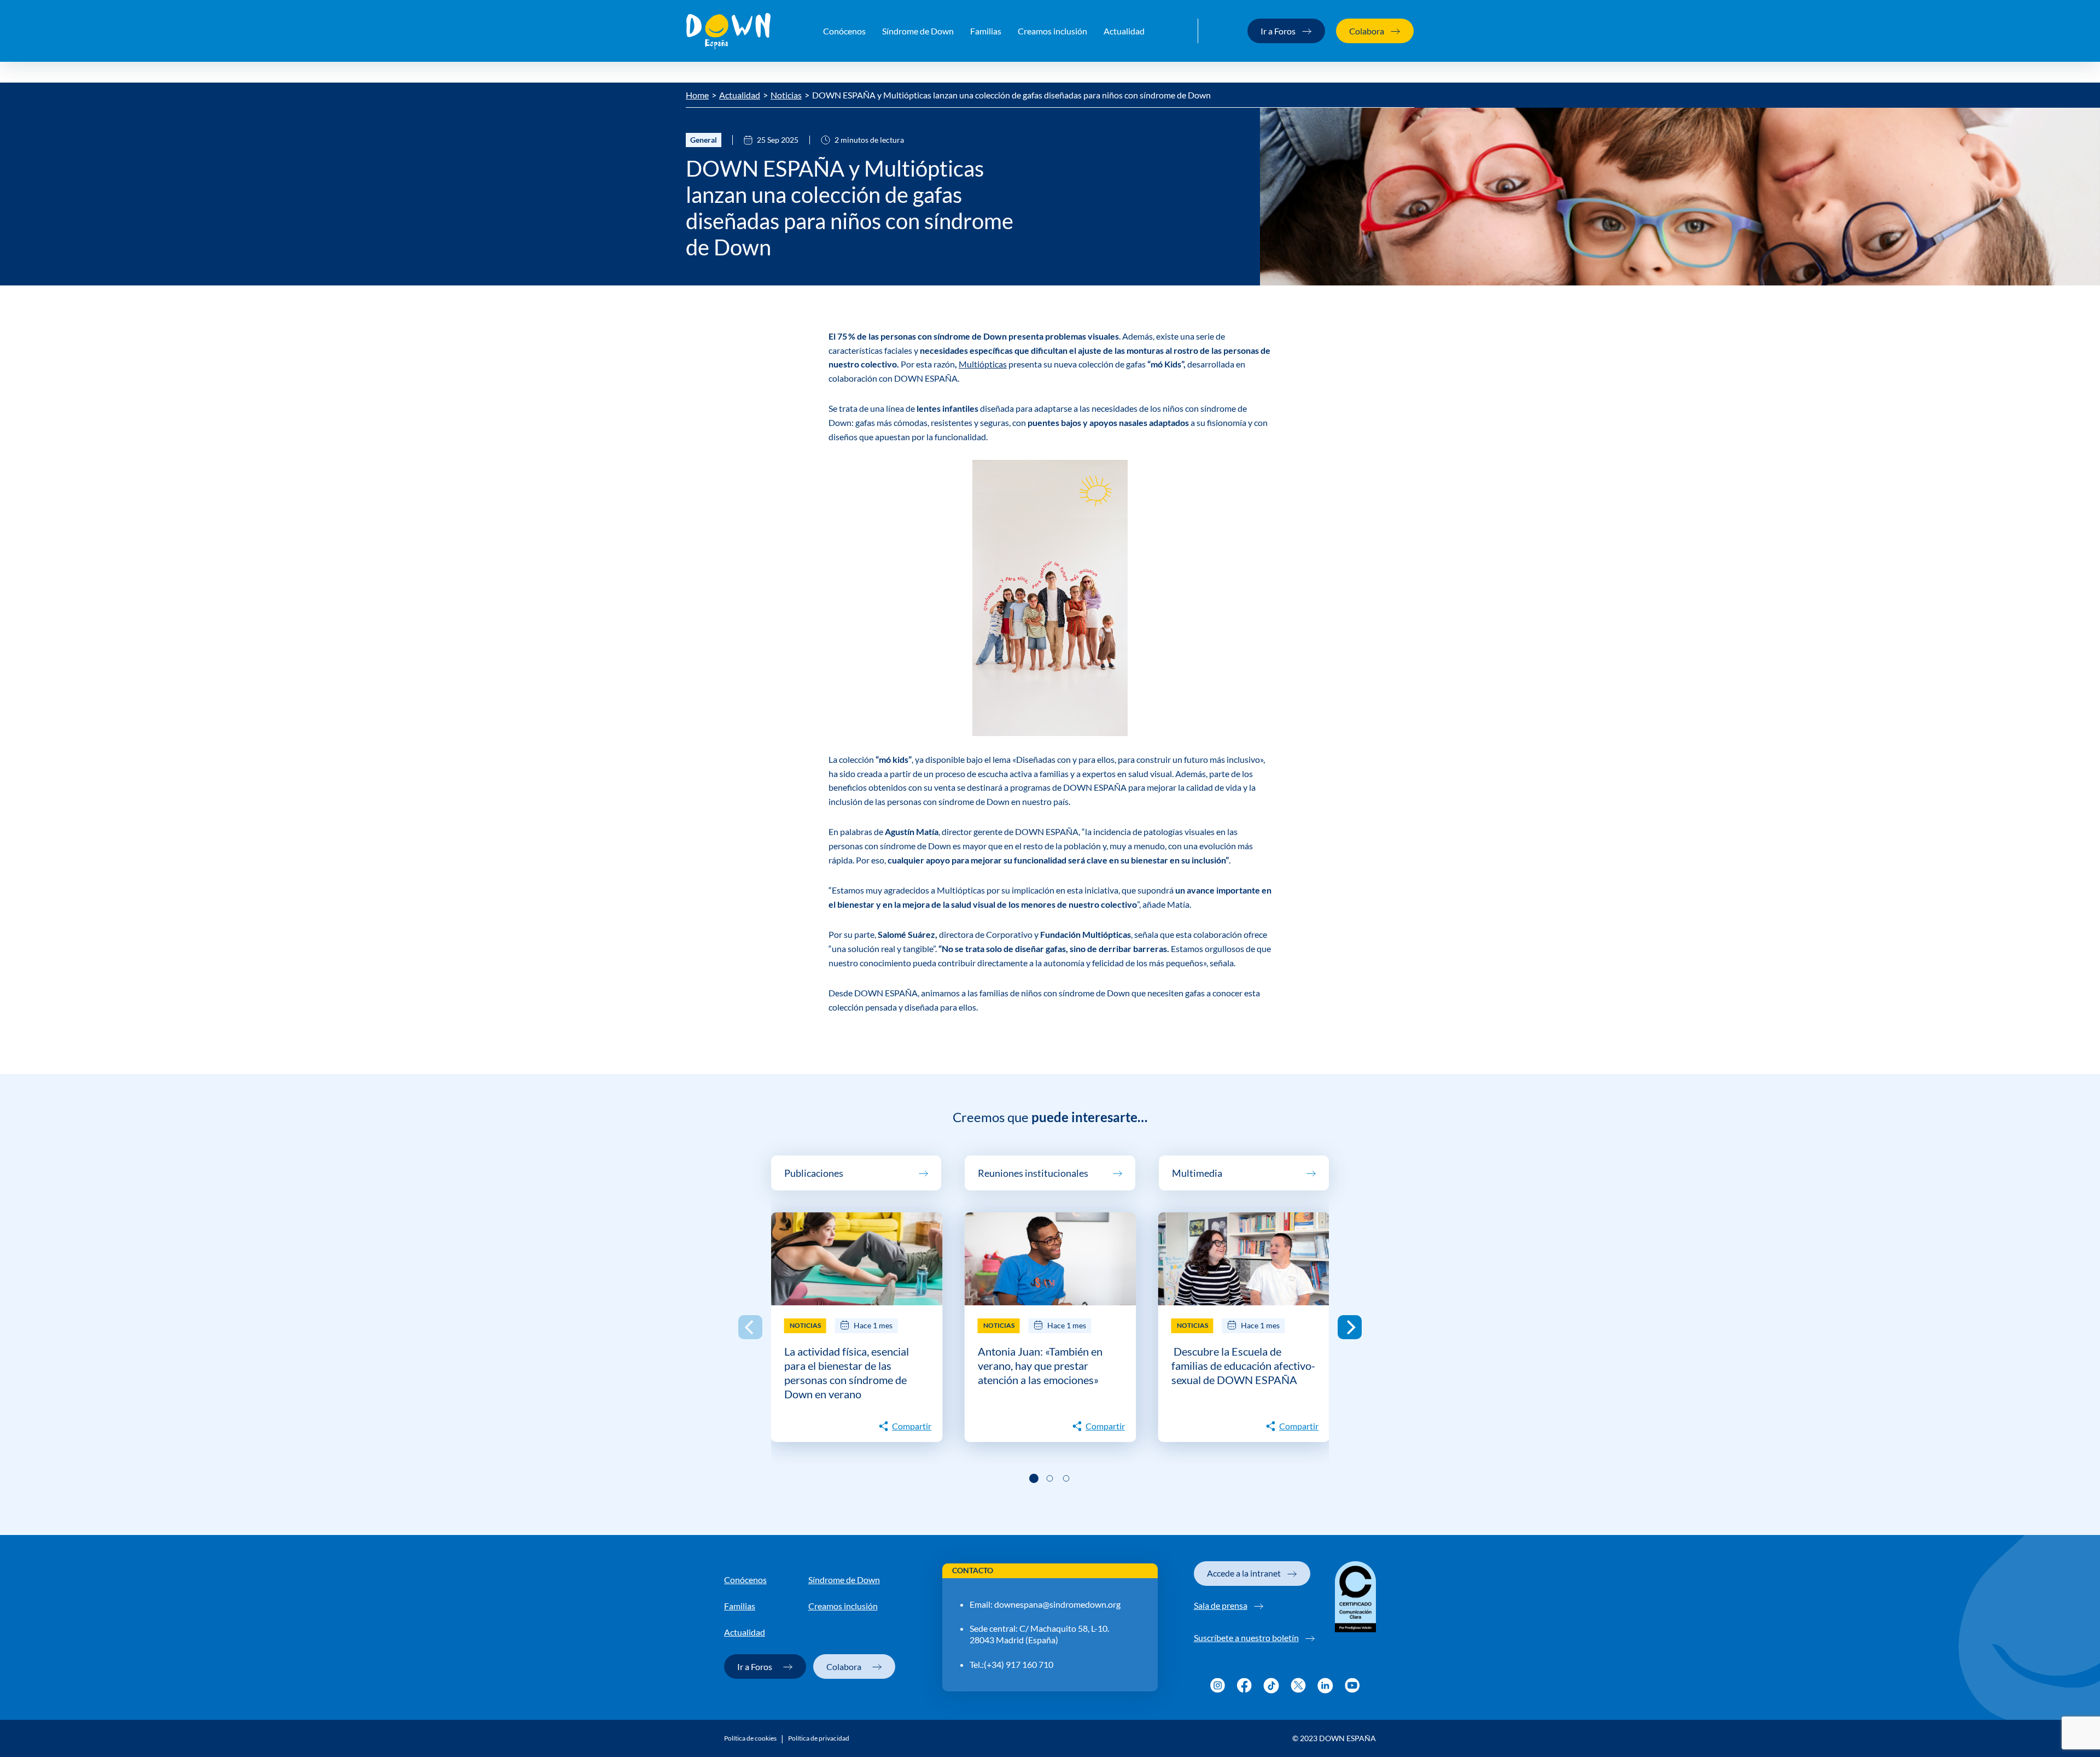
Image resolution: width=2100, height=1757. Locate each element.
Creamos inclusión (1052, 31)
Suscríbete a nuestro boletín (1246, 1638)
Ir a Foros (1278, 31)
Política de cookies (750, 1738)
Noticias (786, 95)
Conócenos (844, 31)
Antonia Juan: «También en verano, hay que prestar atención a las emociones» (1040, 1365)
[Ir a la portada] (728, 31)
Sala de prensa (1221, 1605)
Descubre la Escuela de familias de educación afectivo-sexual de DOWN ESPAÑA (1243, 1365)
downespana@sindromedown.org (1057, 1604)
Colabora (1367, 31)
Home (697, 95)
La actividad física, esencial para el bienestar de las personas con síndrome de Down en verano (847, 1373)
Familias (986, 31)
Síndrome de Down (918, 31)
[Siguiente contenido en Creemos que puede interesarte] (1350, 1327)
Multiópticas (983, 364)
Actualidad (1124, 31)
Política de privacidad (819, 1738)
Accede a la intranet (1244, 1573)
